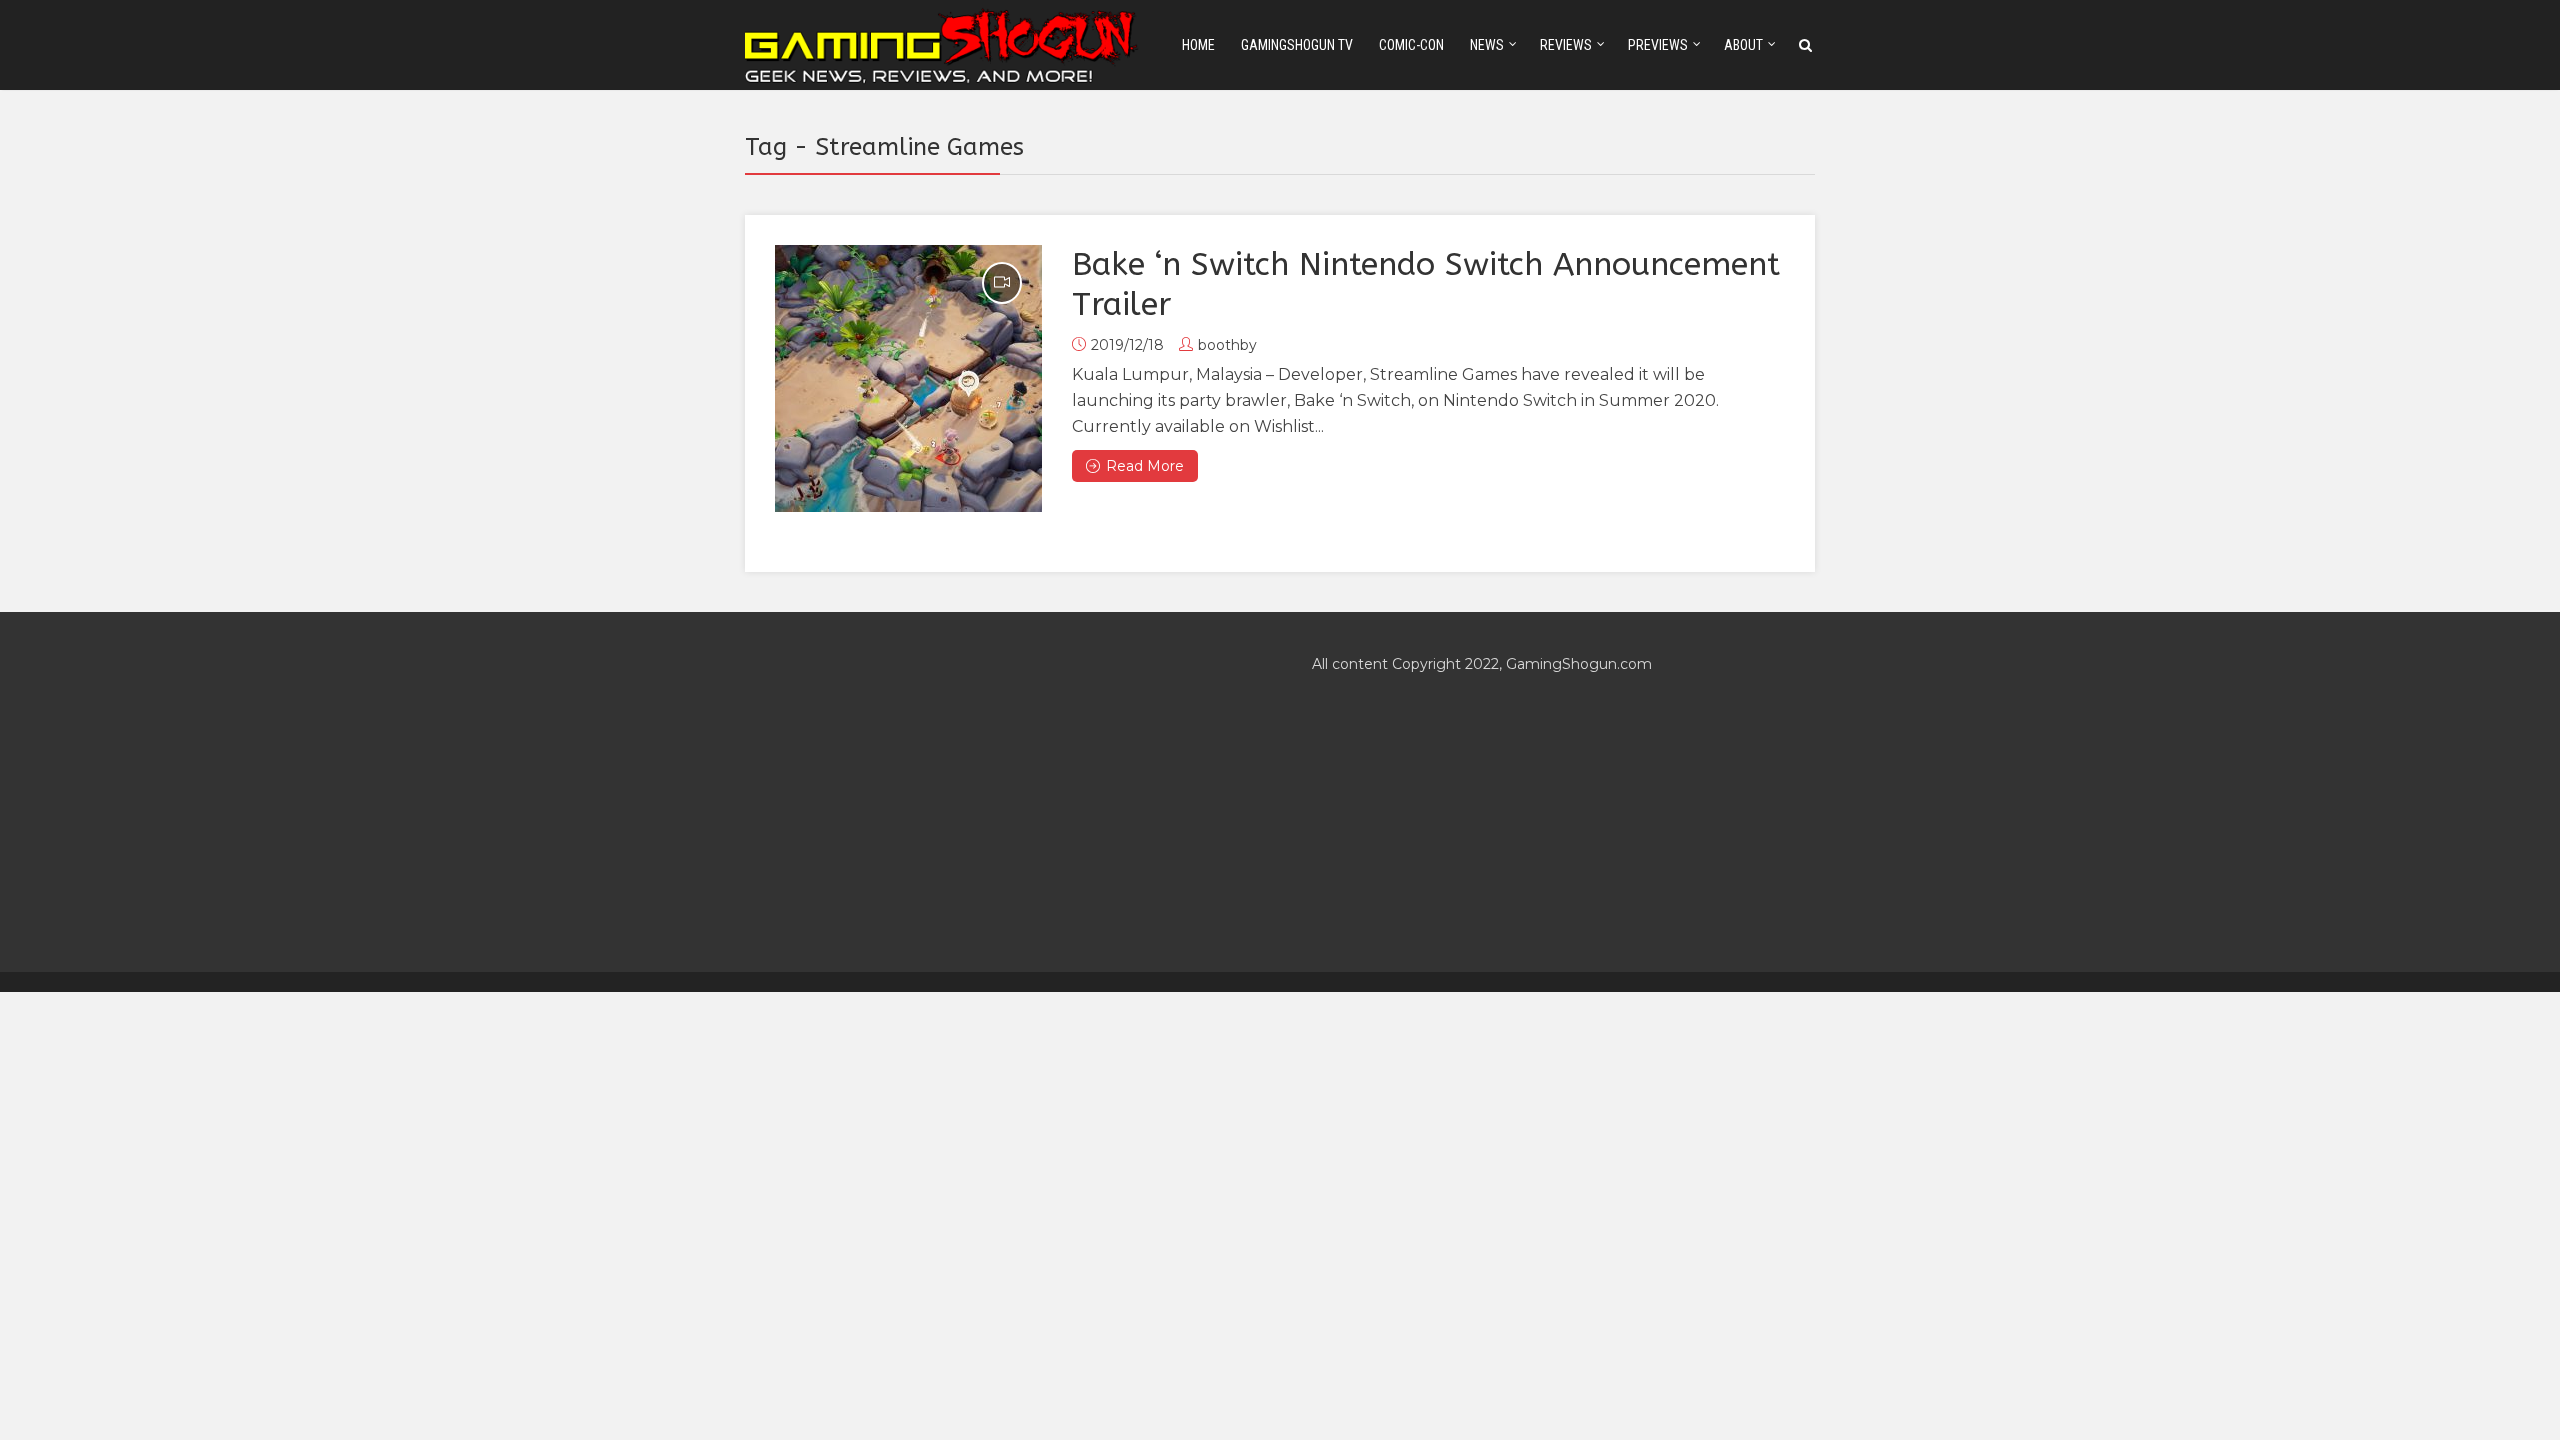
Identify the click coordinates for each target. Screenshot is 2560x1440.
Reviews (1566, 45)
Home (1198, 45)
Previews (1658, 45)
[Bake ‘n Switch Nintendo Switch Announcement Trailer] (908, 378)
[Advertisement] (996, 792)
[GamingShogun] (943, 43)
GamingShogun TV (1297, 45)
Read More (1145, 466)
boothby (1227, 345)
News (1487, 45)
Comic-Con (1411, 45)
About (1743, 45)
